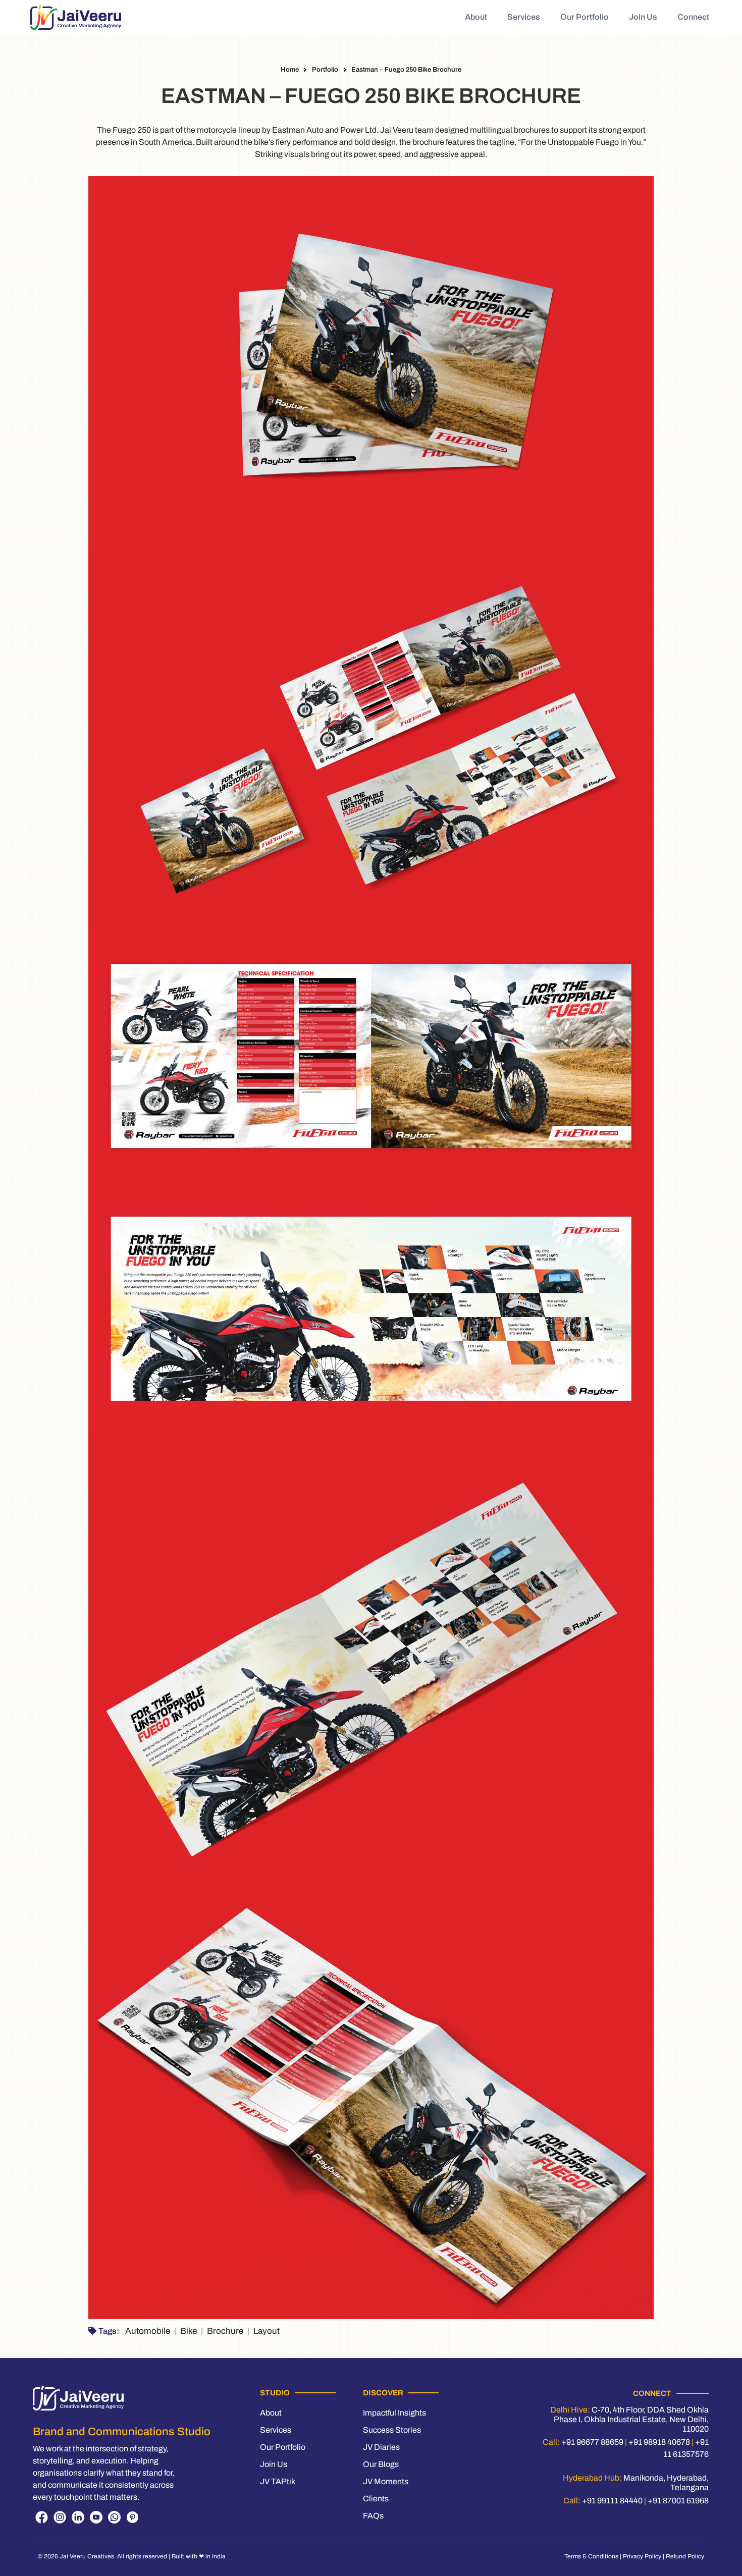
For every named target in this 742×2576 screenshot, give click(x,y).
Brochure (225, 2331)
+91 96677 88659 (592, 2442)
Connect (693, 17)
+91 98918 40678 (659, 2442)
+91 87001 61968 (678, 2501)
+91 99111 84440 (612, 2501)
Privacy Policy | (644, 2556)
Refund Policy (685, 2556)
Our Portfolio (585, 17)
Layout (267, 2331)
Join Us (643, 17)
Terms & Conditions (591, 2556)
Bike (189, 2331)
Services (524, 17)
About (476, 17)
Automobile (148, 2331)
